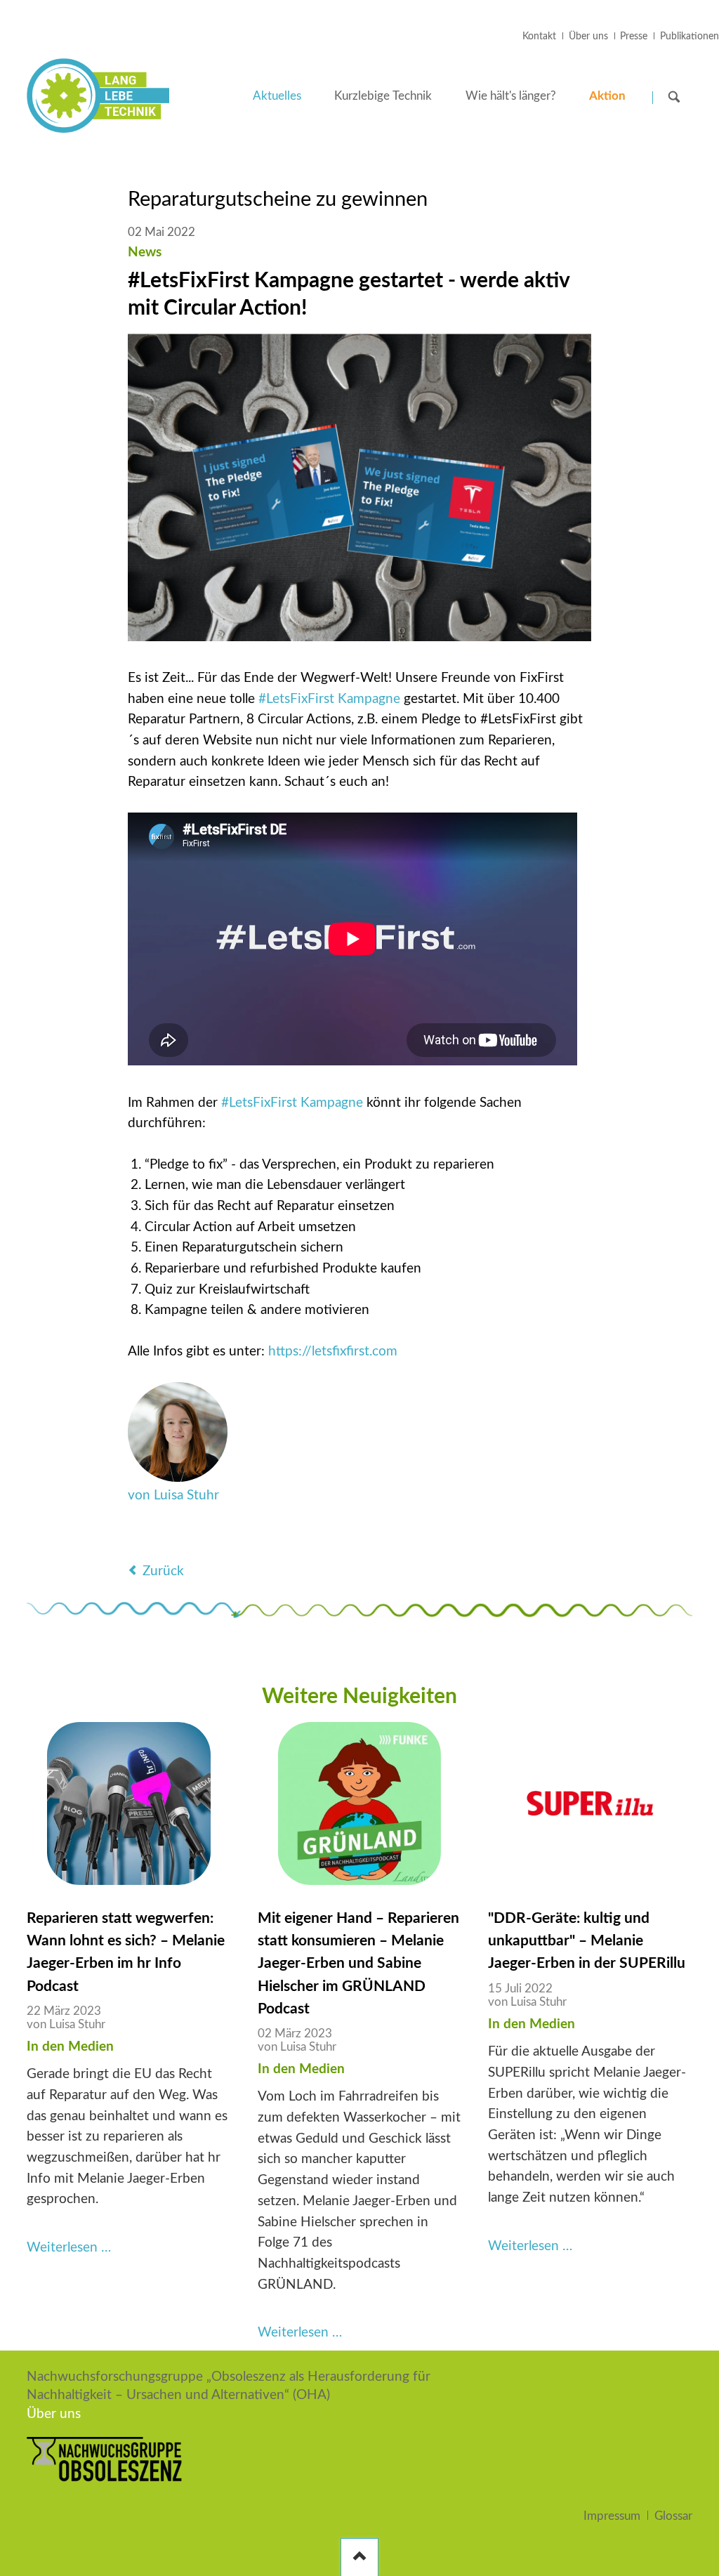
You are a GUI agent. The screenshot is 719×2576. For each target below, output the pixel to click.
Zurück (163, 1571)
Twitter (167, 1537)
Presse (634, 37)
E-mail (251, 1537)
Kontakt (539, 37)
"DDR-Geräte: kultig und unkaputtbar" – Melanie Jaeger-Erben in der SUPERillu (587, 1941)
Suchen (674, 97)
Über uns (588, 37)
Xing (223, 1537)
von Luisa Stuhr (173, 1496)
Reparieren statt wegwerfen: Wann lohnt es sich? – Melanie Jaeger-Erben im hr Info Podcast (126, 1952)
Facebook (139, 1537)
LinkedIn (195, 1537)
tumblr (279, 1537)
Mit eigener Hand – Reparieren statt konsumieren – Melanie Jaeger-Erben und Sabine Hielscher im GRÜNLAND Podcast (358, 1963)
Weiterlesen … (69, 2248)
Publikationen (690, 37)
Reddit (308, 1537)
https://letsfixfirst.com (333, 1352)
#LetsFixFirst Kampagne (329, 699)
